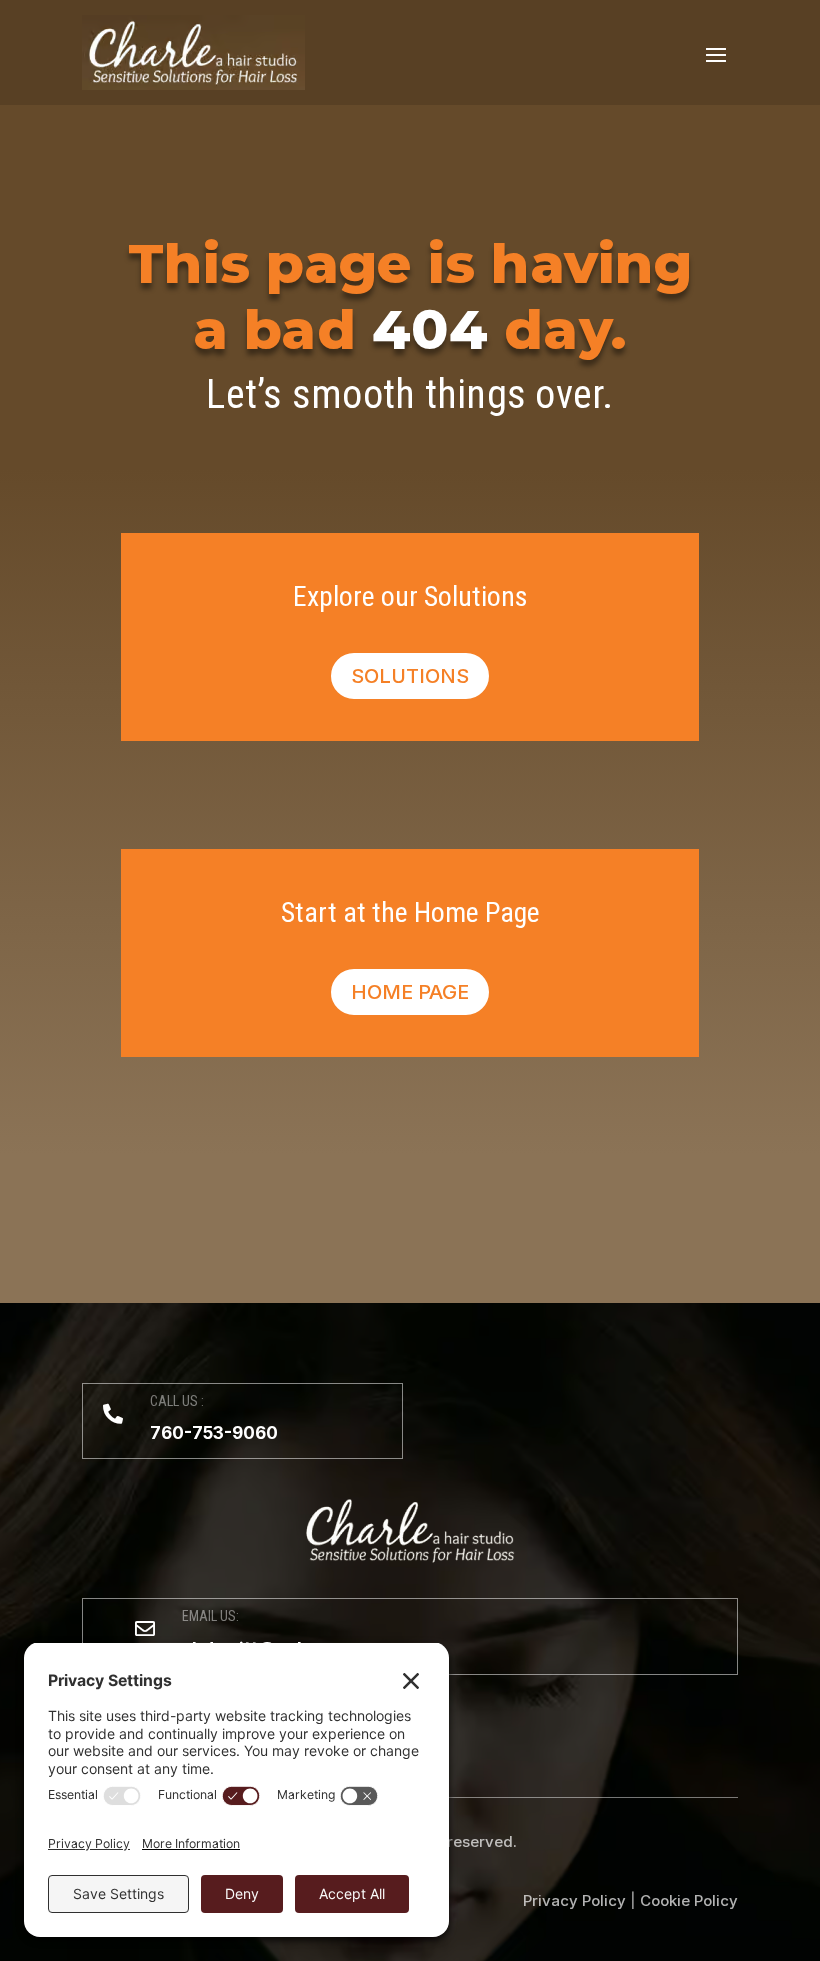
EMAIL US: (210, 1616)
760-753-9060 (214, 1433)
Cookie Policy (689, 1900)
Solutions (410, 676)
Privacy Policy (574, 1900)
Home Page (410, 992)
